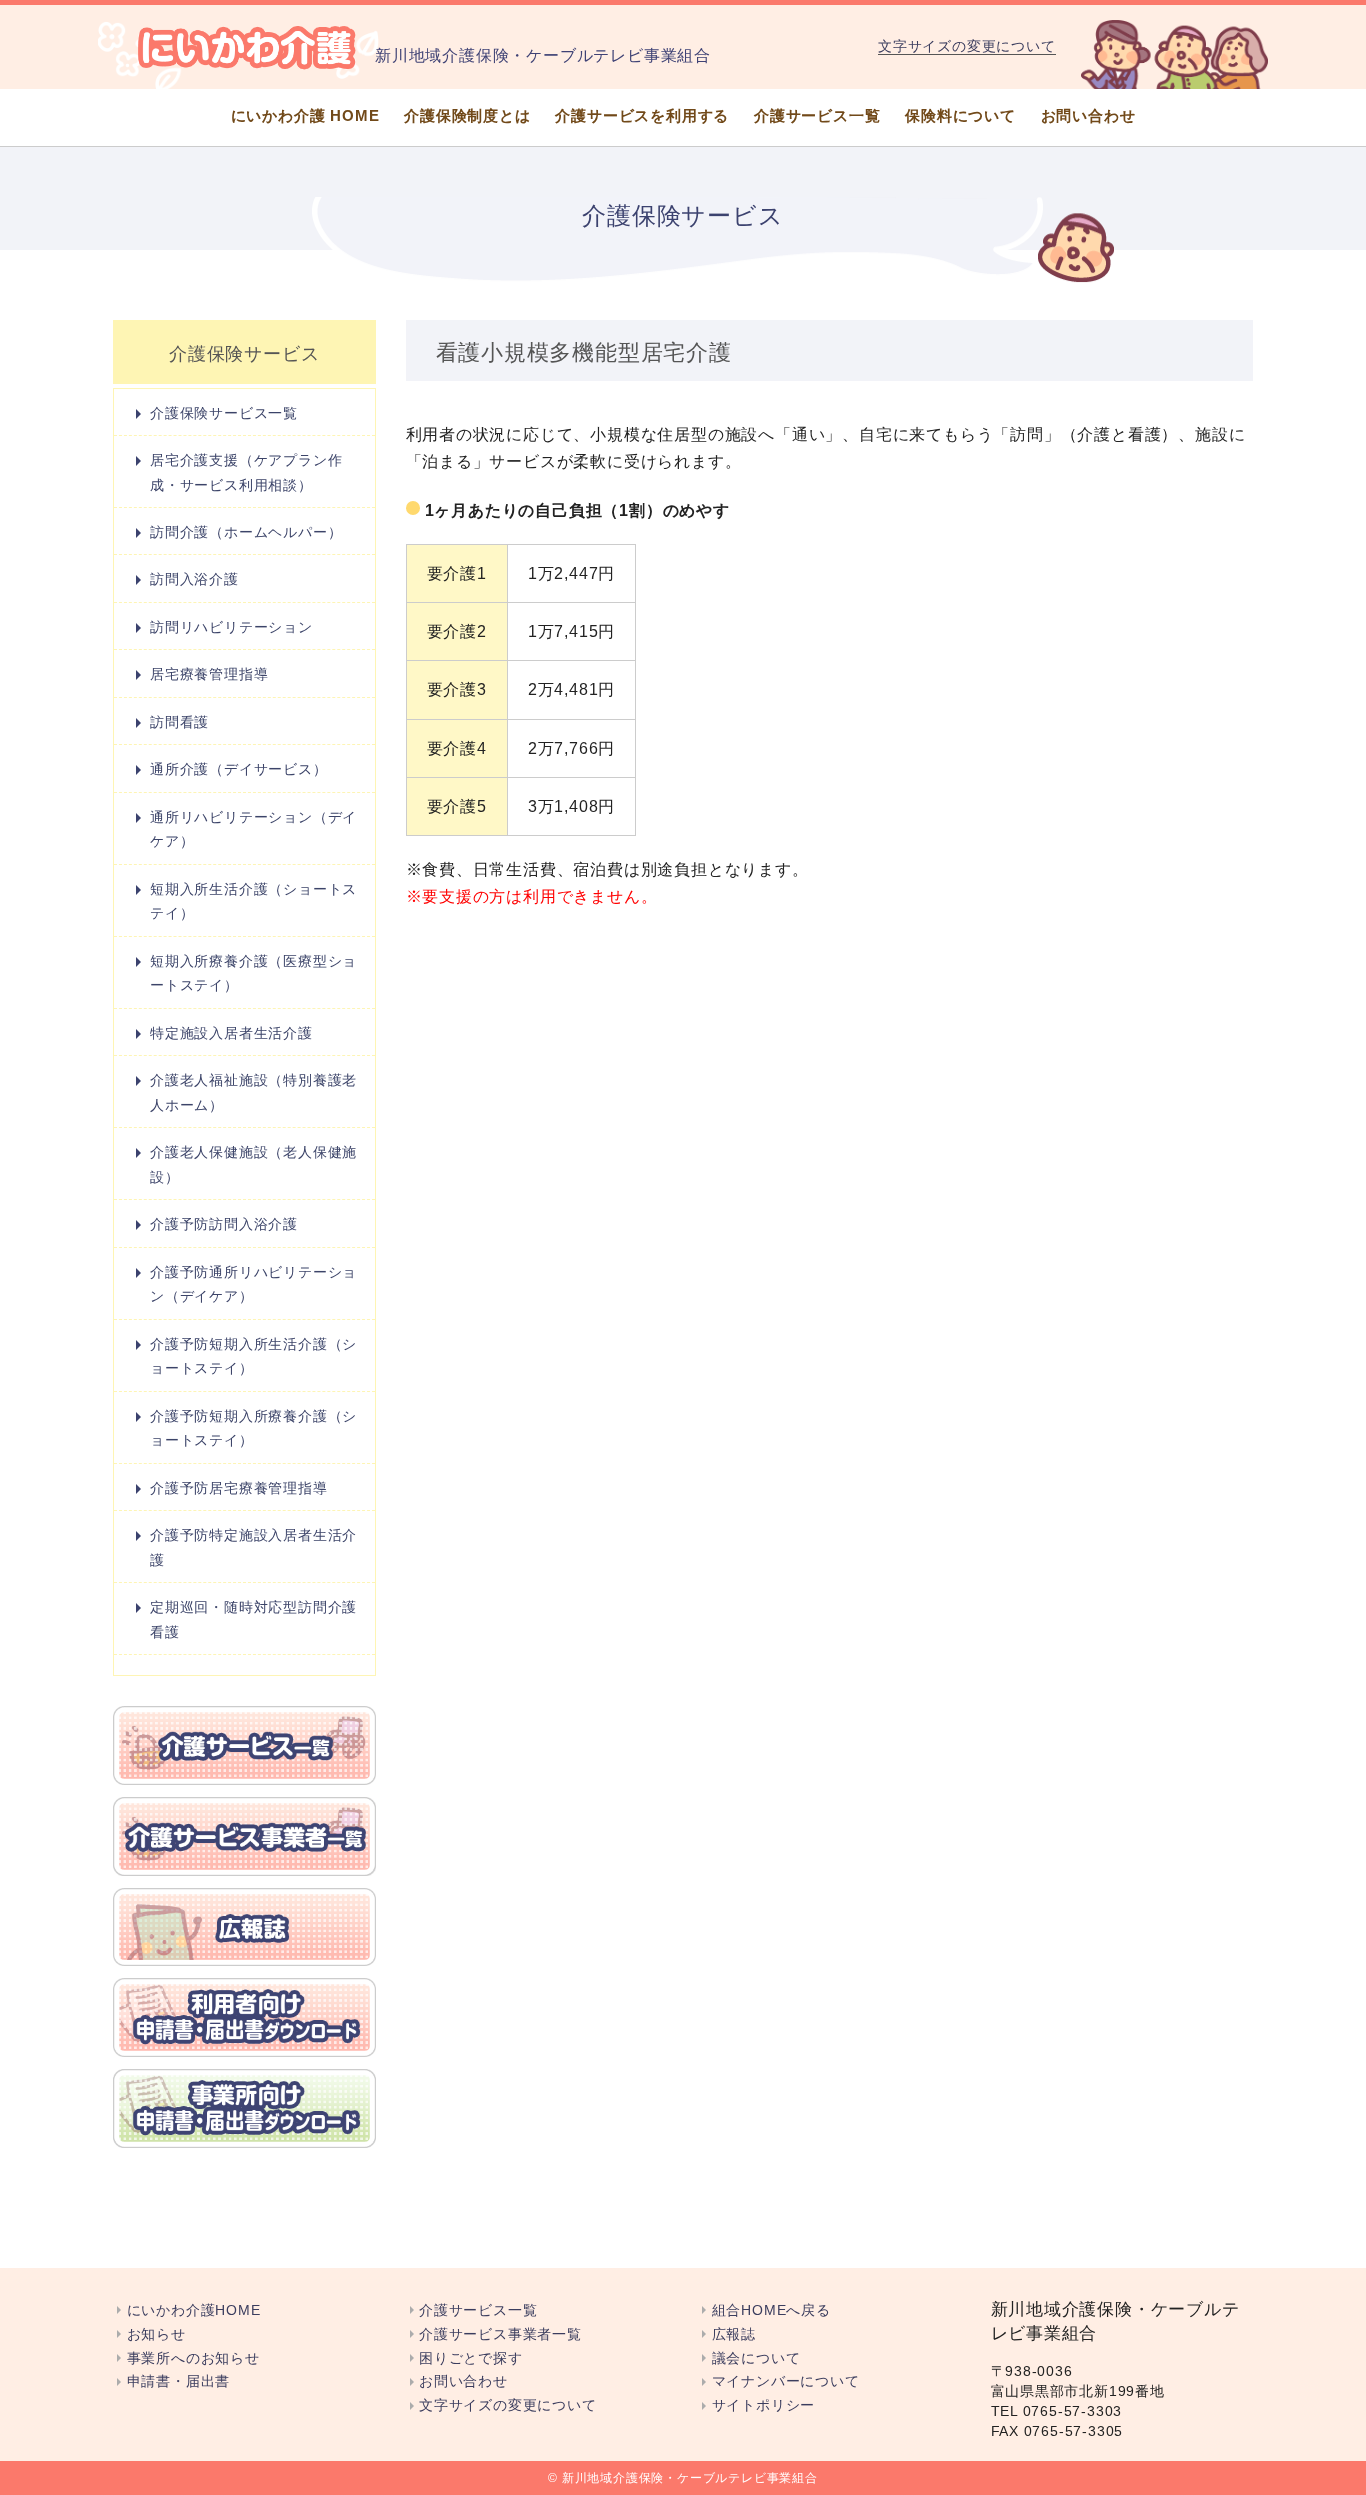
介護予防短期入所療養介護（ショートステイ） (253, 1428)
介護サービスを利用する (642, 115)
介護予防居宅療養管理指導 (239, 1488)
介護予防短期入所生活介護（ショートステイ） (253, 1356)
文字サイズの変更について (967, 46)
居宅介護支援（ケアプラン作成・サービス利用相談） (246, 472)
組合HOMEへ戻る (771, 2310)
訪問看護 (179, 722)
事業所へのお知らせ (193, 2358)
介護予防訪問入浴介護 (224, 1224)
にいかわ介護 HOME (305, 115)
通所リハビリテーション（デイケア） (253, 829)
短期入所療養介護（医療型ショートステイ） (253, 973)
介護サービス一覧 (817, 115)
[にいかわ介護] (248, 47)
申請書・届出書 (178, 2381)
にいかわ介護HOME (194, 2310)
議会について (756, 2358)
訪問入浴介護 (194, 579)
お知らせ (156, 2334)
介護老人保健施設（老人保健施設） (253, 1164)
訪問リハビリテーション (231, 627)
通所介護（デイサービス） (239, 769)
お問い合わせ (1088, 115)
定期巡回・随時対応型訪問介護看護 (253, 1619)
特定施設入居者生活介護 (231, 1033)
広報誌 (734, 2334)
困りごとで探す (471, 2358)
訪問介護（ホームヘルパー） (246, 532)
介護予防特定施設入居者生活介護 (253, 1547)
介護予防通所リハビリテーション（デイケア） (253, 1284)
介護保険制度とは (467, 115)
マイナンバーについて (786, 2381)
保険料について (960, 115)
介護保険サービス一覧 (224, 413)
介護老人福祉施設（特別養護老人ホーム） (253, 1092)
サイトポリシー (763, 2405)
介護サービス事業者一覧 (500, 2334)
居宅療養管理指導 (209, 674)
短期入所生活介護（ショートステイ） (253, 901)
